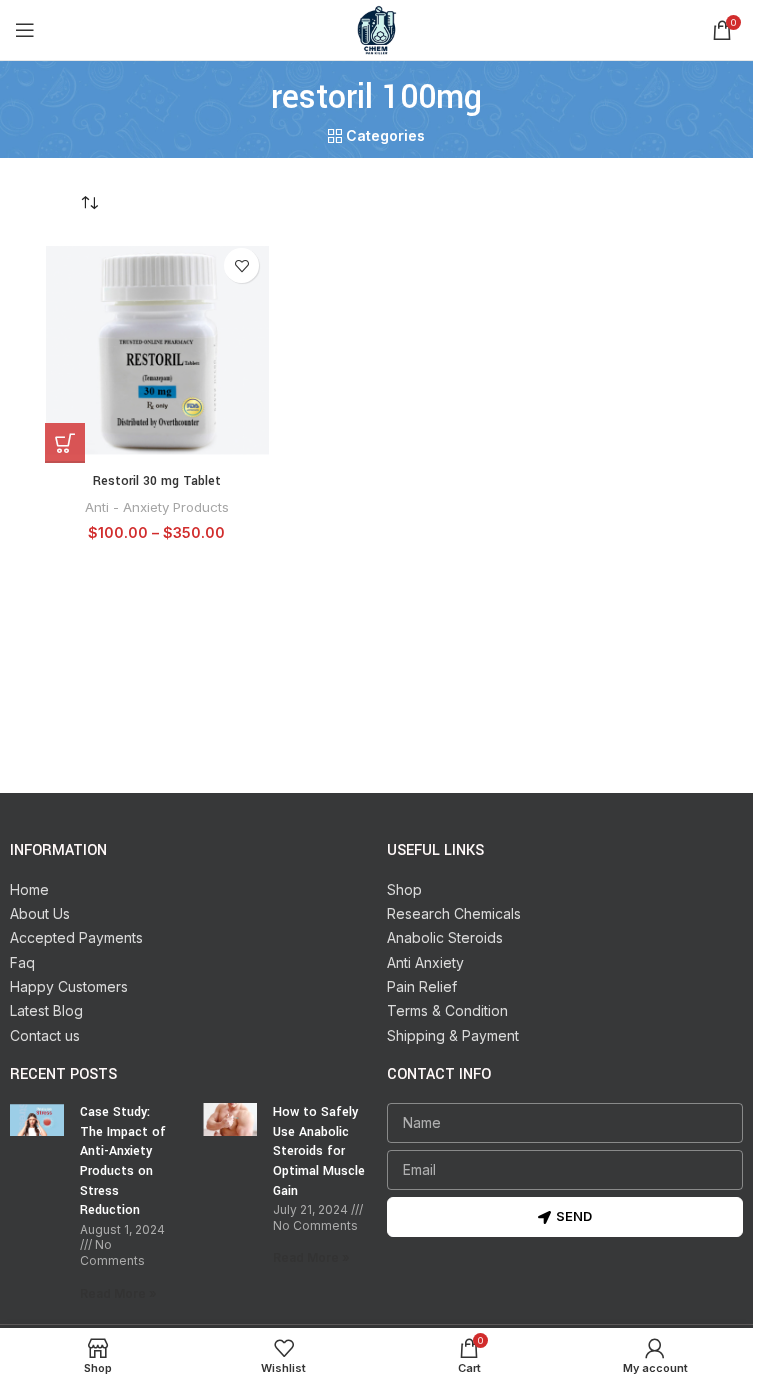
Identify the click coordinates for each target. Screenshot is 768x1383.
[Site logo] (377, 28)
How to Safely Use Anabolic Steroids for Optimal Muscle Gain (319, 1151)
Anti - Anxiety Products (157, 507)
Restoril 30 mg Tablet (157, 481)
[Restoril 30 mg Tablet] (157, 350)
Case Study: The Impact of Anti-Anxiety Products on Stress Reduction (123, 1161)
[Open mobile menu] (25, 30)
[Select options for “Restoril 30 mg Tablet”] (65, 443)
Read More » (118, 1293)
